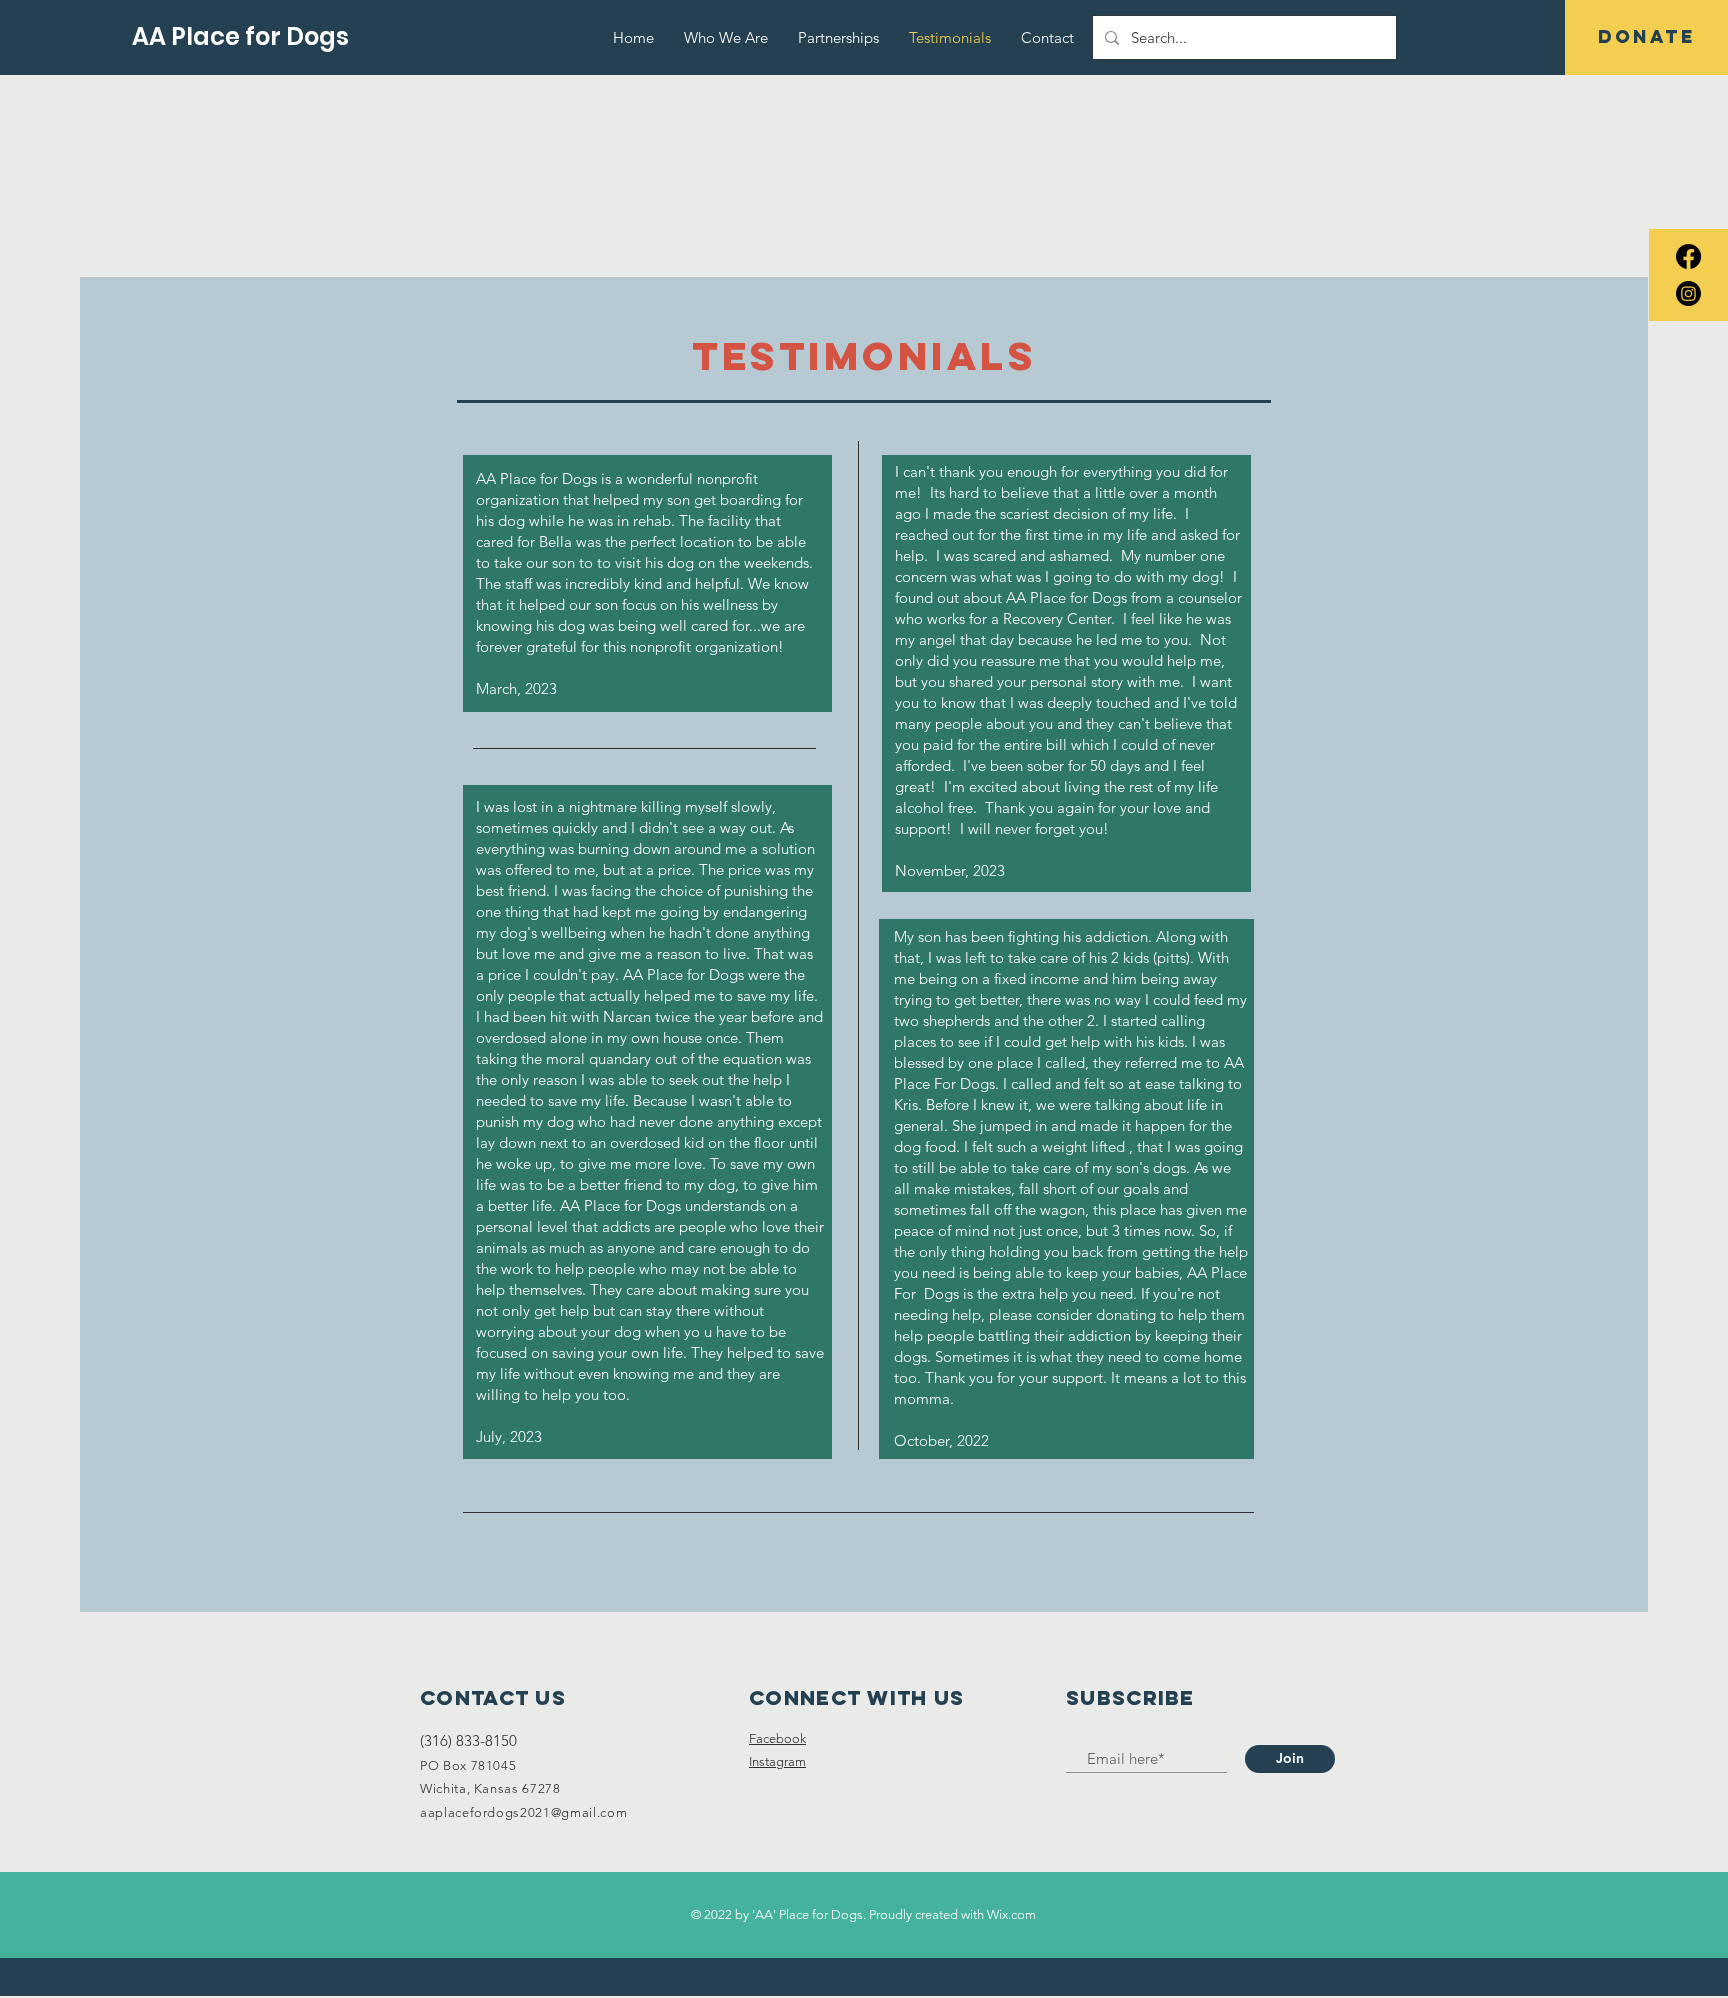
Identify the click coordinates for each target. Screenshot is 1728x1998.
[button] (1646, 37)
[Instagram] (1688, 293)
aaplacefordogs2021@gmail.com (523, 1812)
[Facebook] (1688, 256)
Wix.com (1011, 1914)
